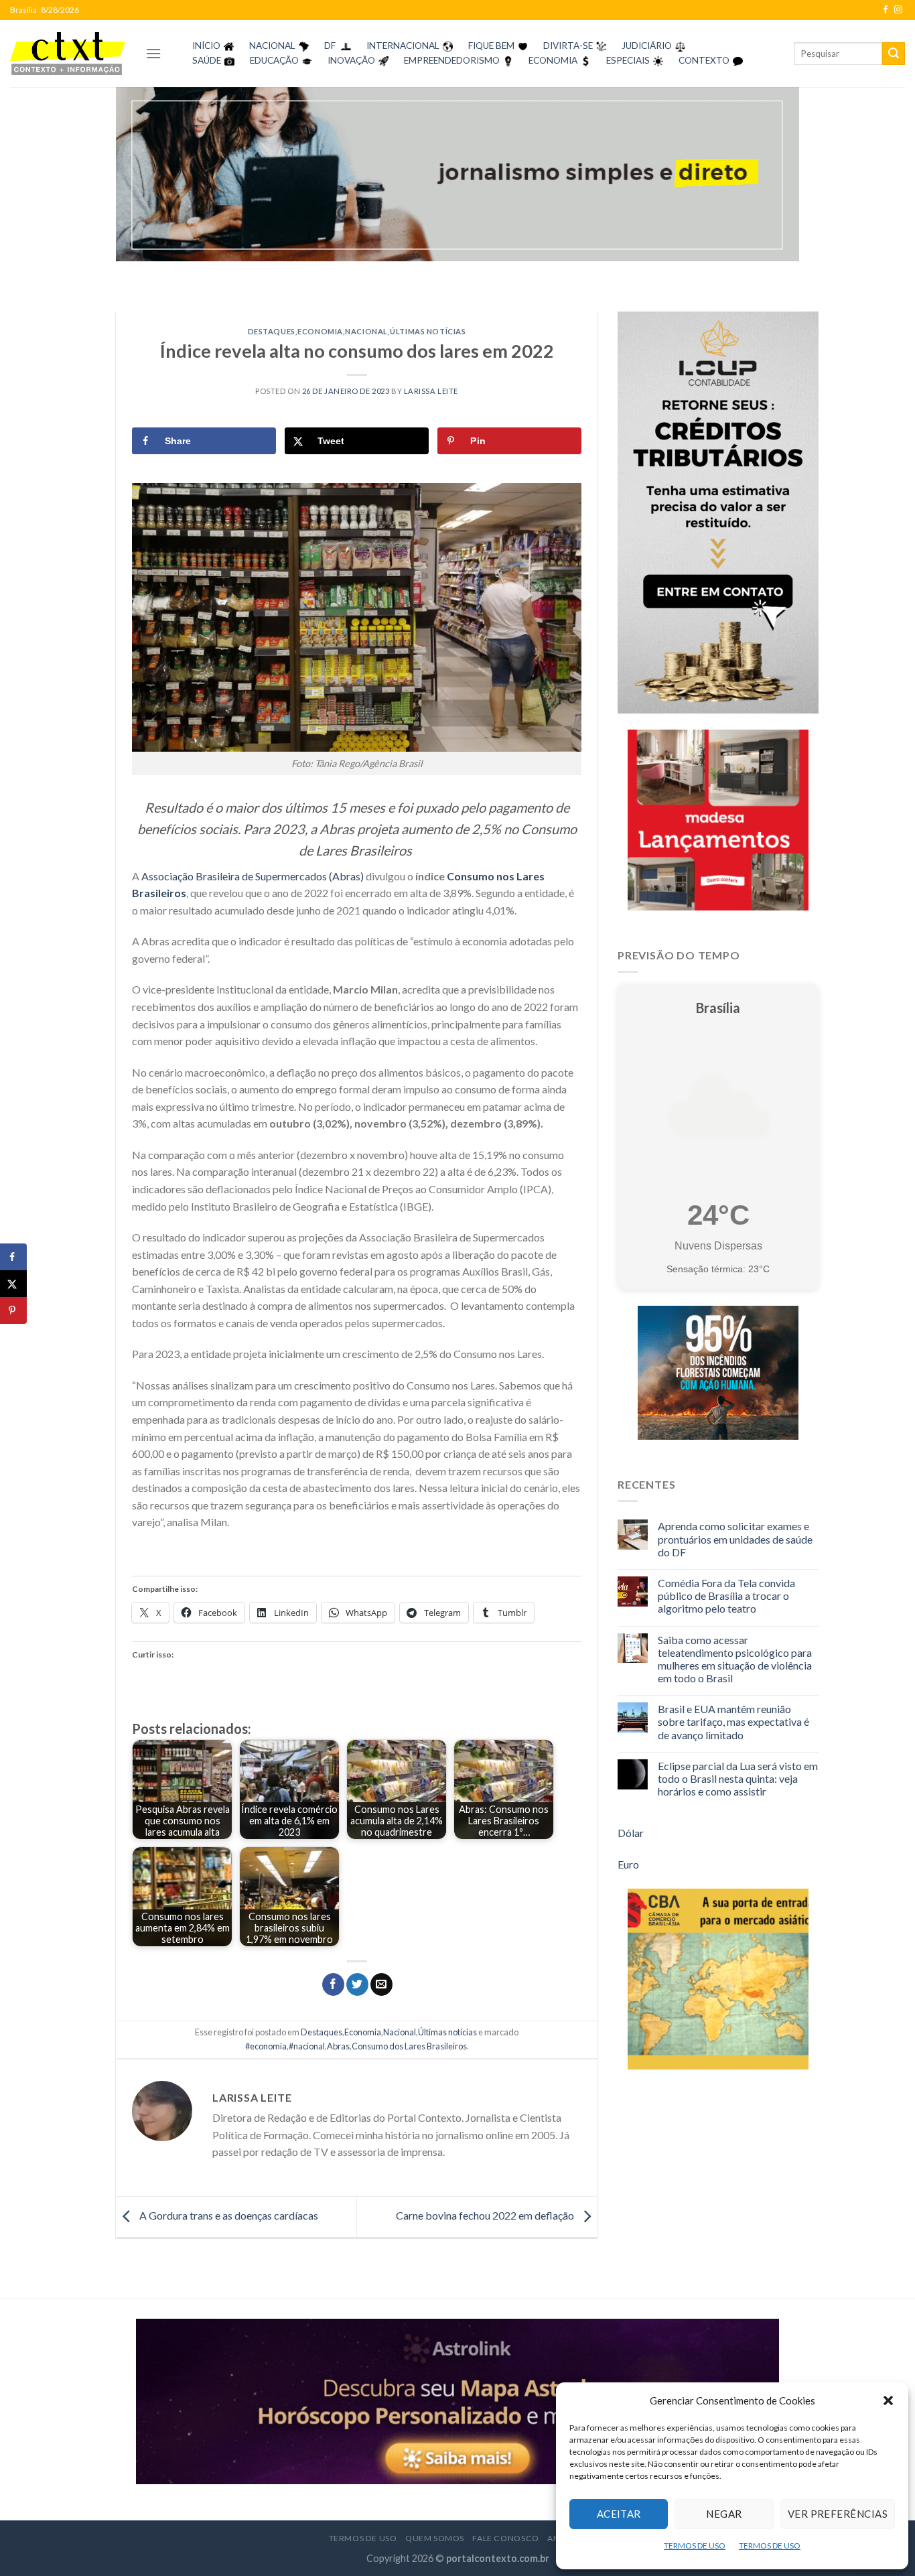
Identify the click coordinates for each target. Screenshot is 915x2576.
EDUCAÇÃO (274, 60)
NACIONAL (272, 46)
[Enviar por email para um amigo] (381, 1984)
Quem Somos (435, 2538)
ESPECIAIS (628, 60)
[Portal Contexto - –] (68, 53)
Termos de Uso (363, 2538)
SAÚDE (207, 60)
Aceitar (619, 2514)
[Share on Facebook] (13, 1257)
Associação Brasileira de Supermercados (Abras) (253, 876)
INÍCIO (206, 46)
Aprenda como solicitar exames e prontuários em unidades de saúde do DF (735, 1539)
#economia (266, 2046)
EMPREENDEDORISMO (452, 60)
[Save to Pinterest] (13, 1310)
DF (330, 46)
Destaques (272, 331)
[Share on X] (13, 1284)
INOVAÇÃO (351, 60)
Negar (724, 2514)
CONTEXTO (704, 60)
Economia (320, 331)
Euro (628, 1864)
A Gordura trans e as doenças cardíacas (228, 2215)
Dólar (631, 1833)
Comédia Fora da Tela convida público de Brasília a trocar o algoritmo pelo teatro (726, 1596)
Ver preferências (838, 2514)
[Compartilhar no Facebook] (333, 1984)
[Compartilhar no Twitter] (357, 1984)
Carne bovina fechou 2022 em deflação (486, 2215)
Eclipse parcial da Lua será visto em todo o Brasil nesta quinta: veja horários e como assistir (738, 1778)
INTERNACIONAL (403, 46)
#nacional (307, 2046)
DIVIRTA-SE (568, 46)
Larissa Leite (431, 391)
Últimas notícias (428, 331)
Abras (338, 2046)
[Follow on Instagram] (898, 10)
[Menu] (153, 53)
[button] (888, 2400)
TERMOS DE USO (695, 2546)
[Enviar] (894, 54)
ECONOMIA (553, 60)
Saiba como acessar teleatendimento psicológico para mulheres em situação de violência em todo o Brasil (735, 1659)
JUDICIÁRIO (647, 46)
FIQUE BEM (491, 46)
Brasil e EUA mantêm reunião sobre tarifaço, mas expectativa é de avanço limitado (733, 1721)
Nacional (366, 331)
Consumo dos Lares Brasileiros (409, 2046)
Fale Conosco (505, 2538)
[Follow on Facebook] (886, 10)
